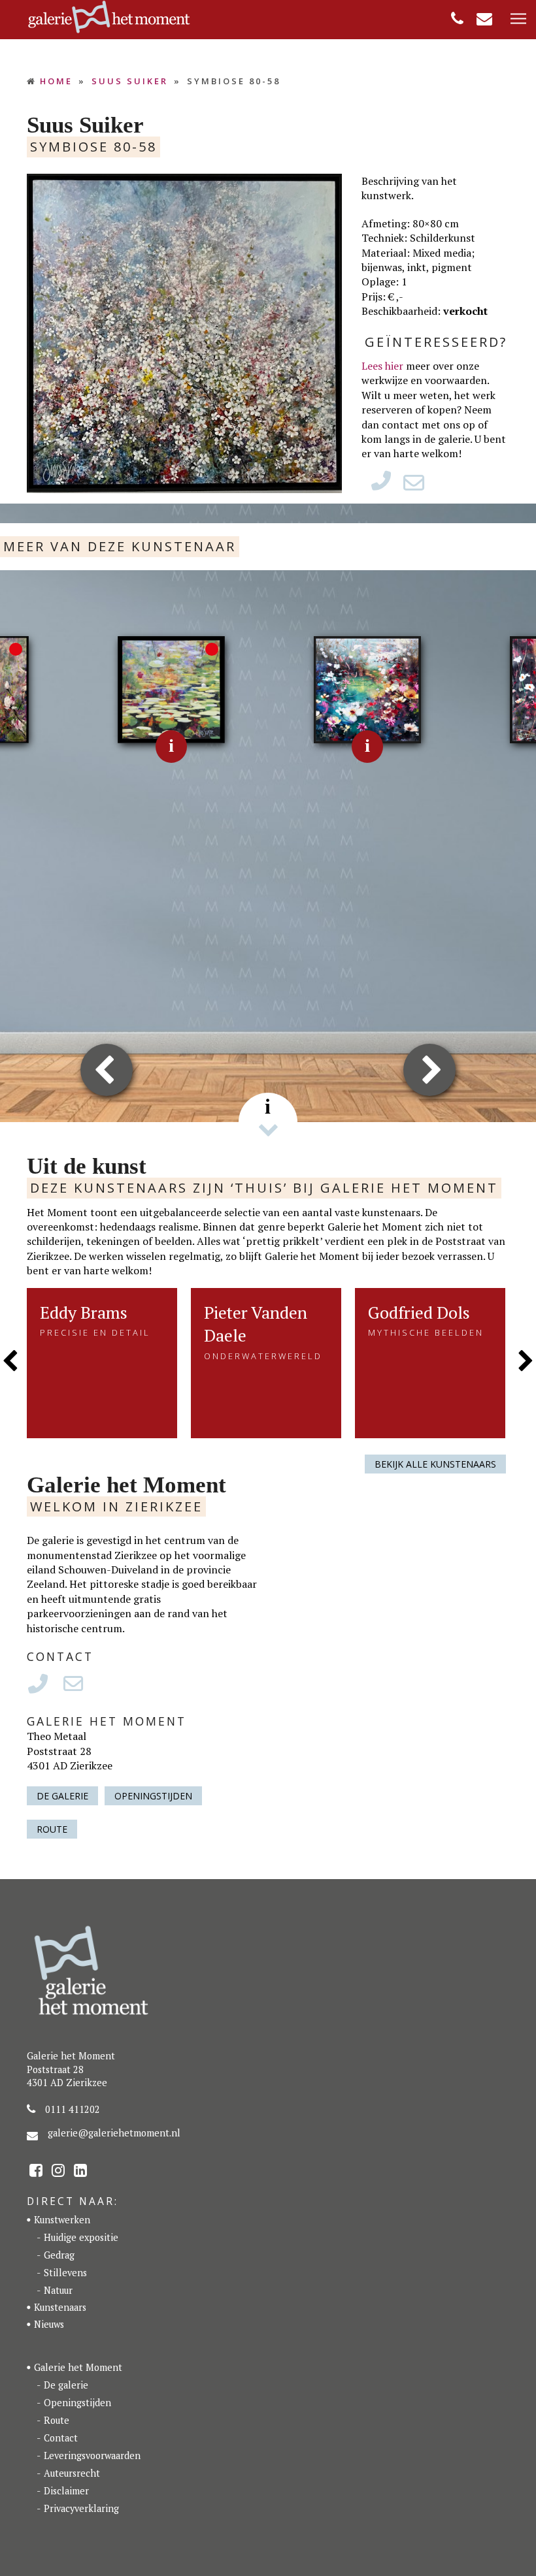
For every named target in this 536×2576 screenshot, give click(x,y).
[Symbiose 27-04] (171, 688)
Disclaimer (66, 2491)
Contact (61, 2438)
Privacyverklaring (81, 2508)
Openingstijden (153, 1796)
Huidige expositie (81, 2237)
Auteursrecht (72, 2473)
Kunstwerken (62, 2220)
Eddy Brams (84, 1312)
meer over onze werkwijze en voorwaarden (424, 373)
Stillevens (65, 2273)
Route (52, 1829)
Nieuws (49, 2324)
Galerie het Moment (78, 2367)
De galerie (62, 1796)
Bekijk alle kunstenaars (435, 1464)
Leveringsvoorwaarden (92, 2455)
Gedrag (59, 2255)
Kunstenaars (60, 2307)
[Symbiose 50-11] (367, 688)
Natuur (58, 2290)
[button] (518, 19)
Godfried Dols (419, 1312)
